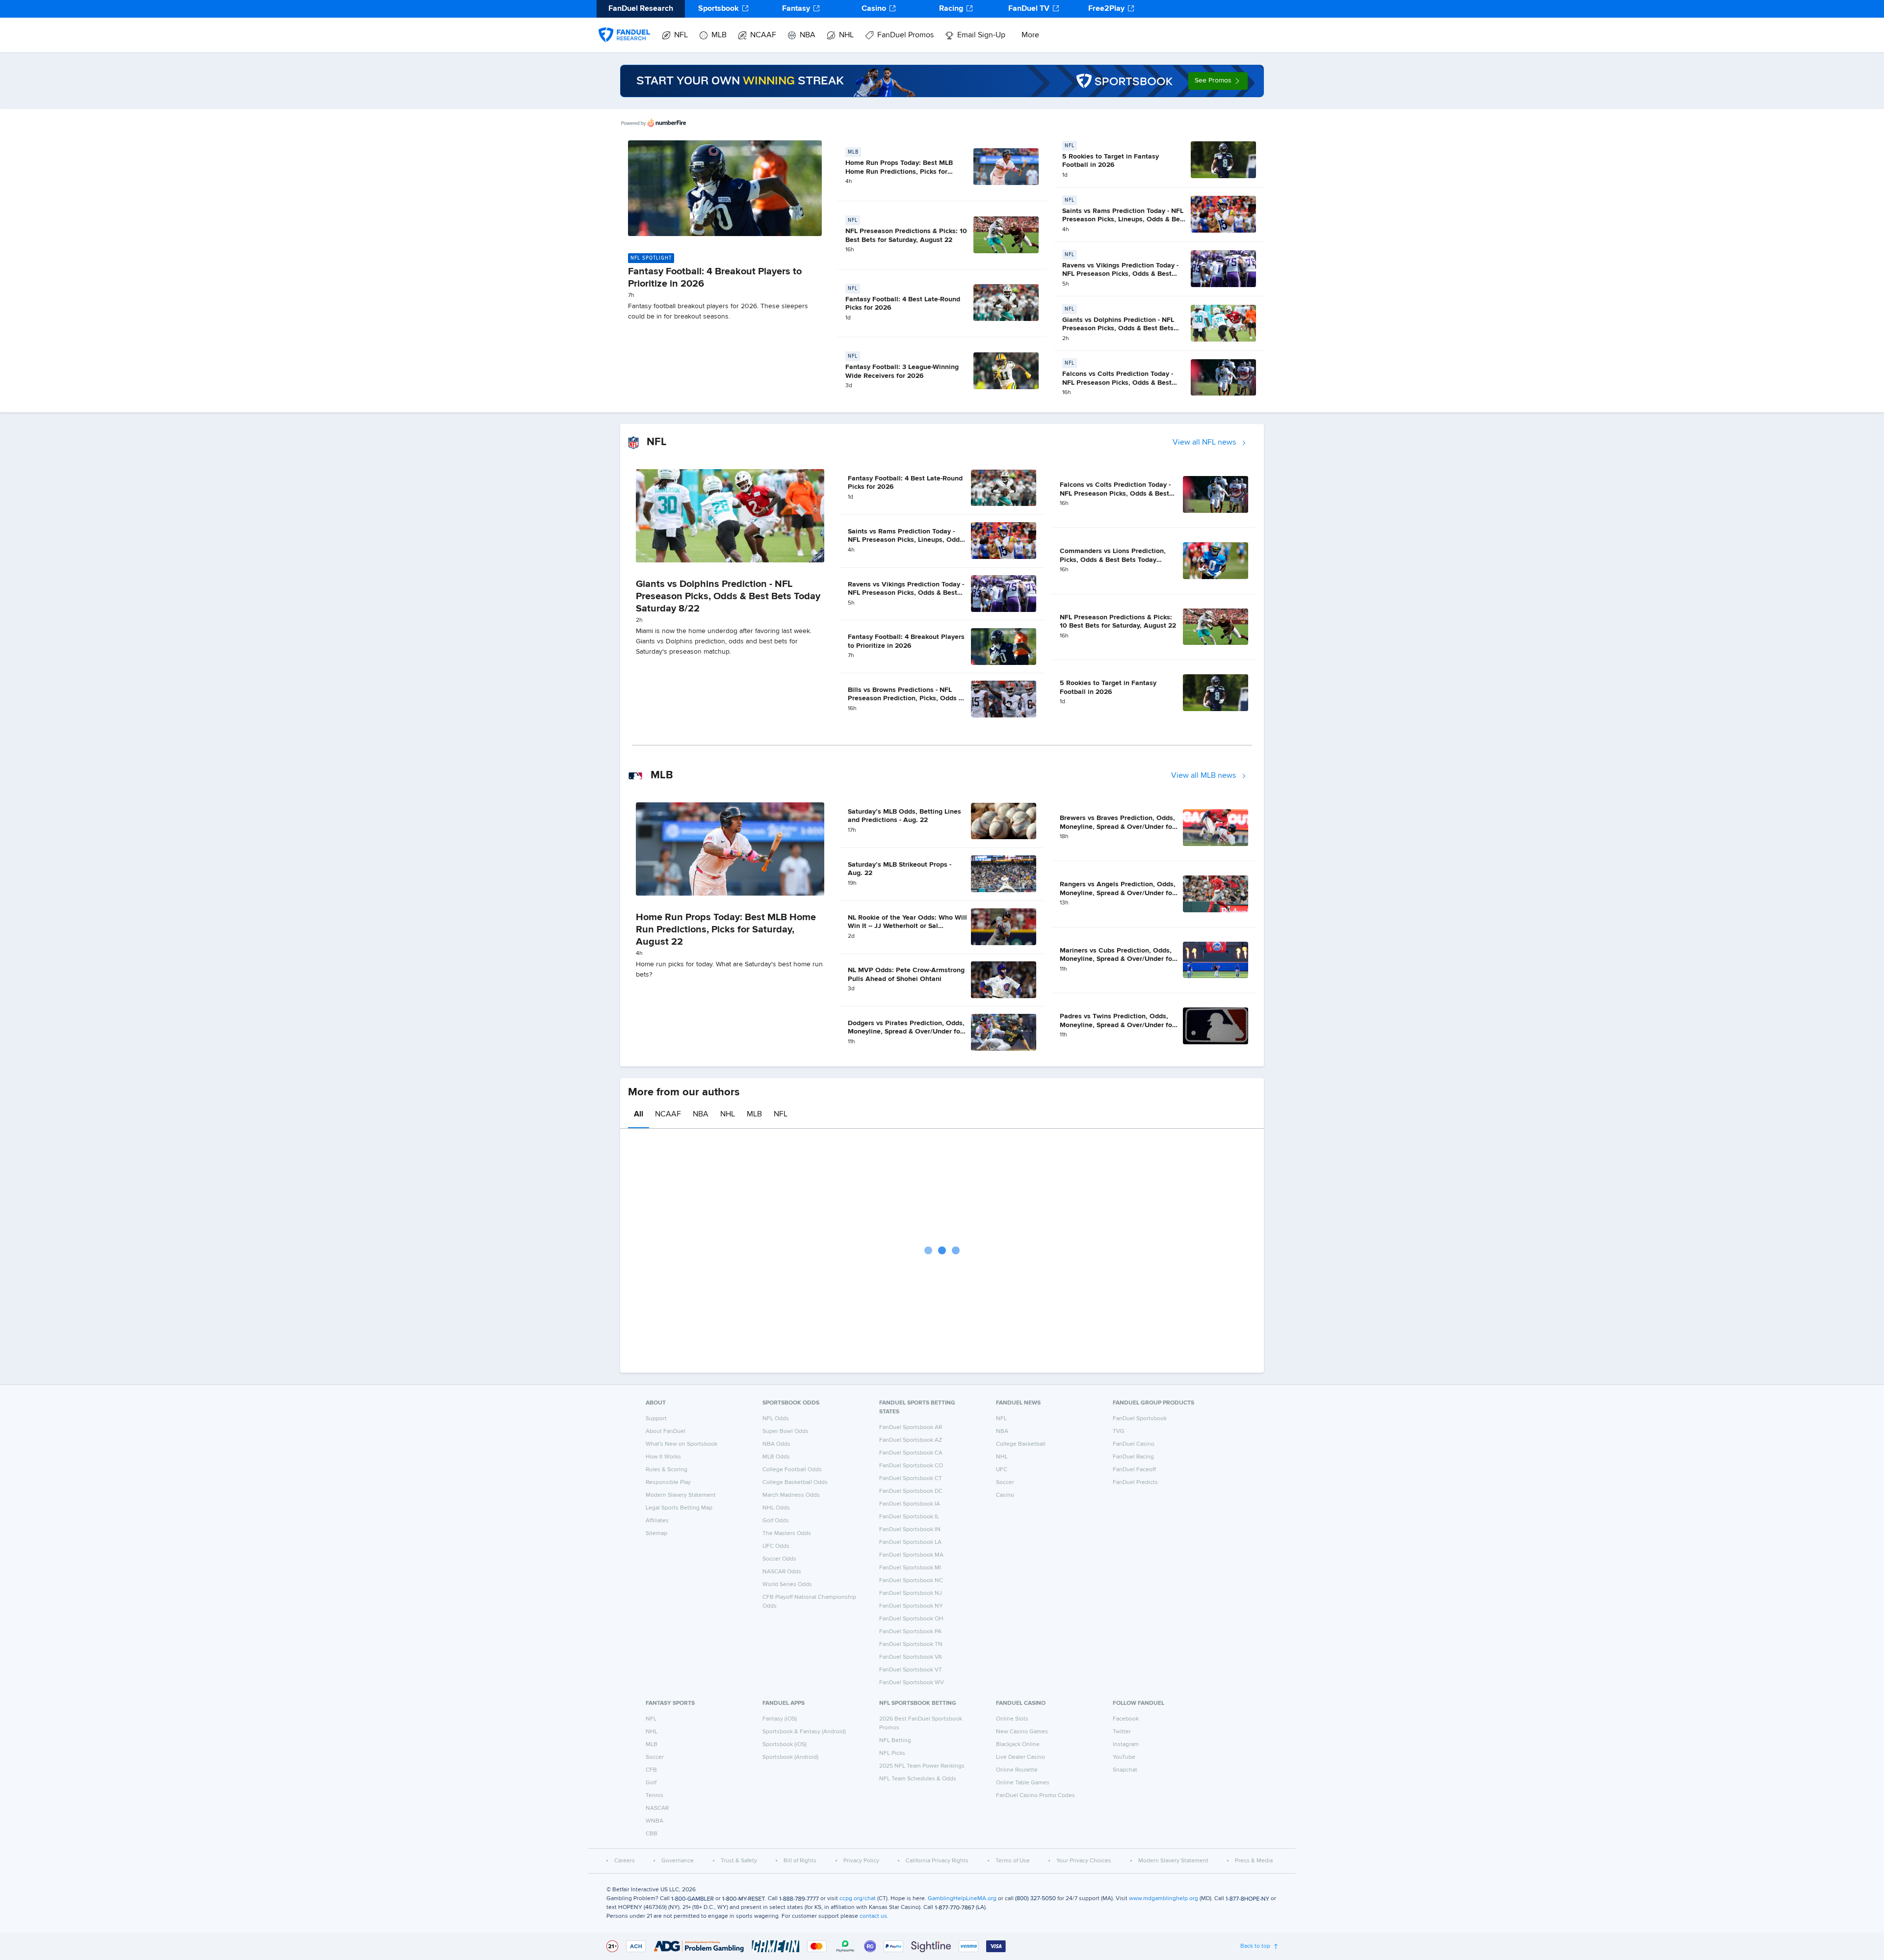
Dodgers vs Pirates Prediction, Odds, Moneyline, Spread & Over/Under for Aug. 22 (906, 1032)
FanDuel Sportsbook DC (911, 1491)
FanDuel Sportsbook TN (911, 1644)
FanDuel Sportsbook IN (910, 1530)
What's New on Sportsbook (681, 1444)
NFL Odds (776, 1419)
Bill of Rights (800, 1861)
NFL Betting (895, 1741)
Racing (951, 9)
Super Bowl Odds (785, 1431)
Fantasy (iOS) (780, 1719)
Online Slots (1012, 1719)
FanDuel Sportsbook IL (909, 1517)
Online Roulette (1017, 1770)
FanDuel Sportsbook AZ (911, 1440)
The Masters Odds (787, 1534)
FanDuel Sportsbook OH (911, 1619)
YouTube (1124, 1757)
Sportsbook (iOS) (785, 1745)
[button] (1218, 81)
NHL (846, 35)
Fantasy (796, 9)
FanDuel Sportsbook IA (910, 1504)
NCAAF (763, 35)
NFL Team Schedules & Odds (918, 1779)
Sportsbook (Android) (790, 1757)
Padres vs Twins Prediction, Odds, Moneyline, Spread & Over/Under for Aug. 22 (1117, 1025)
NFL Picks (892, 1753)
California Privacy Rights (937, 1861)
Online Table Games (1023, 1783)
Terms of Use (1013, 1861)
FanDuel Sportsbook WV (912, 1683)
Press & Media (1254, 1861)
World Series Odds (787, 1585)
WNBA (654, 1821)
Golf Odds (776, 1521)
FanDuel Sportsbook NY (911, 1606)
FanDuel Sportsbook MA (911, 1555)
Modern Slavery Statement (681, 1495)
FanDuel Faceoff (1134, 1470)
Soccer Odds (779, 1559)
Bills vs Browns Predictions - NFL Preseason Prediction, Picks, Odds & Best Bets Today (905, 699)
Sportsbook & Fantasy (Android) (804, 1732)
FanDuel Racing (1133, 1457)
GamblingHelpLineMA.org (962, 1899)
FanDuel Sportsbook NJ (911, 1593)
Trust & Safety (739, 1861)
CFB (651, 1770)
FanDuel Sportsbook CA (911, 1453)
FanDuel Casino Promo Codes (1035, 1796)
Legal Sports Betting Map (679, 1508)
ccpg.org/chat (858, 1899)
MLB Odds (776, 1457)
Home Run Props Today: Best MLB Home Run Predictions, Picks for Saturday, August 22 (899, 172)
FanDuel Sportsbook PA (910, 1632)
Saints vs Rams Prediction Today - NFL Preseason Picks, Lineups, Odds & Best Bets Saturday (1124, 220)
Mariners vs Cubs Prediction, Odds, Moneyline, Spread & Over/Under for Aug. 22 (1117, 959)
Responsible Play (668, 1483)
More (1030, 35)
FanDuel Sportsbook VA (911, 1657)
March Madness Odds (791, 1495)
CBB (652, 1834)
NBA (808, 35)
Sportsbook (719, 9)
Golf (651, 1783)
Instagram (1126, 1745)
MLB (719, 35)
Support (656, 1419)
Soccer (1005, 1483)
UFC (1002, 1470)
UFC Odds (776, 1546)
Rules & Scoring (667, 1470)
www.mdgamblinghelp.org (1164, 1899)
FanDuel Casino (1134, 1444)
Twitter (1122, 1732)
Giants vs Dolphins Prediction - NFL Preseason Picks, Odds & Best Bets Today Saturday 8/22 (1118, 329)
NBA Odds (776, 1444)
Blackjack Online (1018, 1745)
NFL (681, 35)
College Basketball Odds (795, 1483)
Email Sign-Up (981, 35)
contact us (873, 1916)
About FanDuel (666, 1431)
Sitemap (656, 1534)
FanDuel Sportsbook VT (911, 1670)
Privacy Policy (861, 1861)
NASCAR (657, 1808)
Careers (625, 1861)
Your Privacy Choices (1084, 1861)
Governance (678, 1861)
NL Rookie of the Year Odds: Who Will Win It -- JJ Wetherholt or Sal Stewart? (907, 926)
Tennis (654, 1796)
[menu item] (624, 25)
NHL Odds (776, 1508)
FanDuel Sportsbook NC (911, 1581)
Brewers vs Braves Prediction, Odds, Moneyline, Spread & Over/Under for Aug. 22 (1117, 827)
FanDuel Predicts (1135, 1483)
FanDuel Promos (905, 35)
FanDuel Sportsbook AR (911, 1428)
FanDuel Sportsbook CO (911, 1466)
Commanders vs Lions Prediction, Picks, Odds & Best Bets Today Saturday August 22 (1113, 560)
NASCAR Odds (782, 1572)
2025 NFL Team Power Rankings (922, 1766)
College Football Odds (792, 1470)
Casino (874, 9)
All (639, 1114)
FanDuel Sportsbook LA (910, 1542)
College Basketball (1021, 1444)
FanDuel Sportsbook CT (911, 1479)
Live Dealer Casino (1020, 1757)
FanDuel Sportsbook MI (910, 1568)
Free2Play (1106, 9)
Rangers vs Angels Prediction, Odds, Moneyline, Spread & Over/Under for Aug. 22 (1118, 893)
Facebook (1126, 1719)
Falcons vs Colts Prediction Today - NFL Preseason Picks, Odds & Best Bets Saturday (1118, 383)
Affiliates (657, 1521)
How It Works (663, 1457)
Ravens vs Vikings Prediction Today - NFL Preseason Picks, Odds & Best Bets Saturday (1120, 274)
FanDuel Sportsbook (1140, 1419)
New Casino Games (1022, 1732)
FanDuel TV (1029, 9)
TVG (1119, 1431)
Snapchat (1125, 1770)
